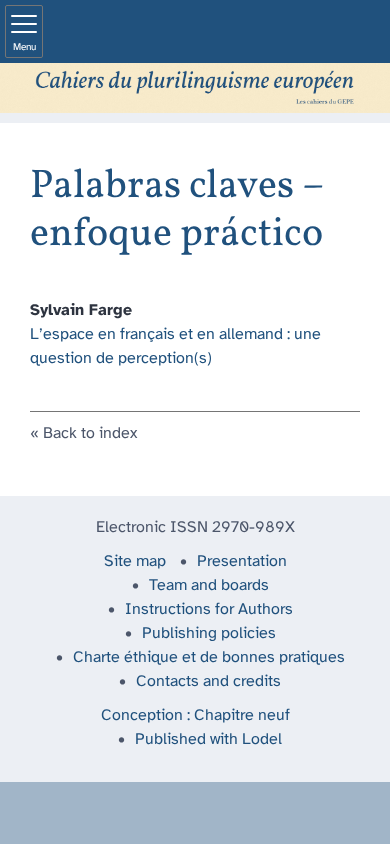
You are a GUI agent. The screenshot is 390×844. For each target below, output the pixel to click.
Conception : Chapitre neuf (195, 715)
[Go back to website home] (195, 88)
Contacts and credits (208, 681)
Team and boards (209, 585)
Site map (135, 561)
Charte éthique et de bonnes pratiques (209, 657)
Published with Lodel (208, 739)
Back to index (90, 433)
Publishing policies (209, 633)
